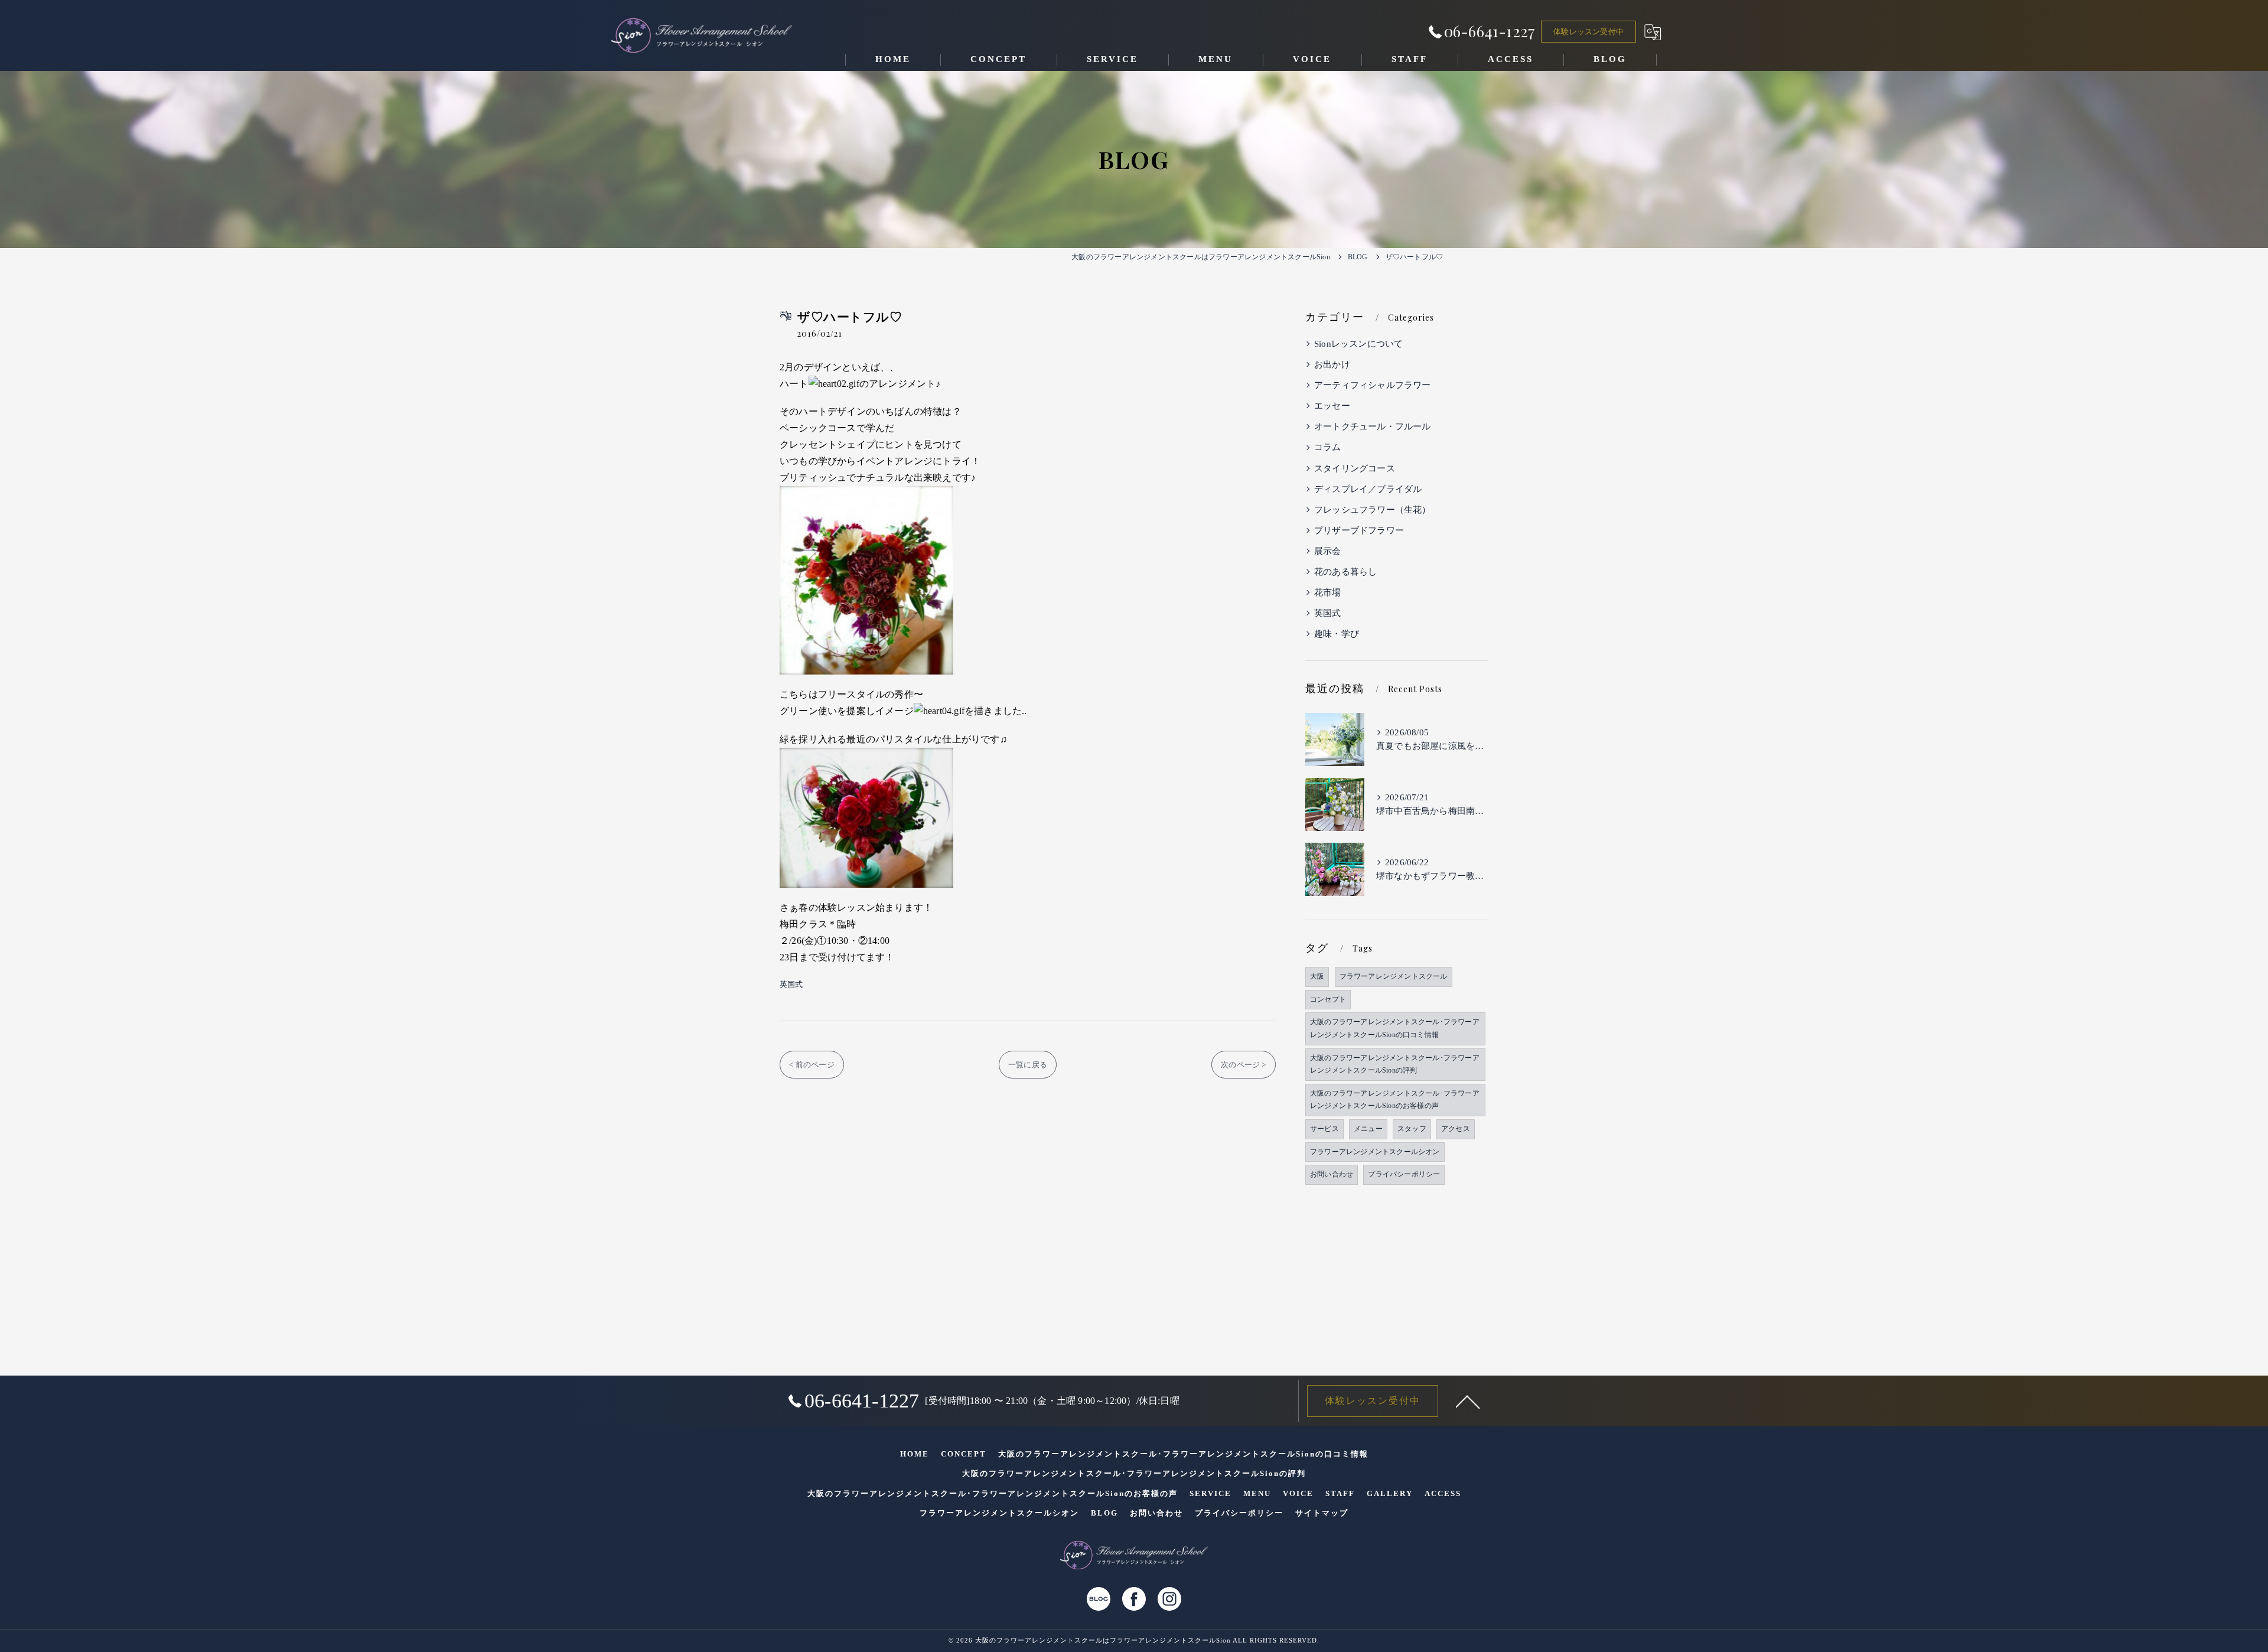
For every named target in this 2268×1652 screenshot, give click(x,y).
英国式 (791, 984)
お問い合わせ (1332, 1174)
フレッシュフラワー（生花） (1373, 510)
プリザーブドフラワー (1359, 530)
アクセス (1456, 1129)
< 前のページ (812, 1065)
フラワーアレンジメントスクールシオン (1375, 1152)
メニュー (1368, 1129)
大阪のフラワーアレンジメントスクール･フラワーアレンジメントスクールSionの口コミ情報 (1395, 1028)
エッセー (1332, 406)
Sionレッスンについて (1358, 344)
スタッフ (1412, 1129)
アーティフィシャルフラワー (1373, 385)
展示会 (1328, 551)
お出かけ (1332, 364)
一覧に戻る (1028, 1065)
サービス (1324, 1129)
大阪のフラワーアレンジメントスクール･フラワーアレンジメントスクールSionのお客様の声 (1395, 1100)
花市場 (1328, 592)
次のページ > (1243, 1065)
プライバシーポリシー (1404, 1174)
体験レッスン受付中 (1588, 32)
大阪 (1317, 976)
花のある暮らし (1345, 572)
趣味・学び (1337, 634)
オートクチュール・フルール (1373, 426)
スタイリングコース (1355, 468)
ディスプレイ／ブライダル (1368, 489)
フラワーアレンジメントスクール (1394, 976)
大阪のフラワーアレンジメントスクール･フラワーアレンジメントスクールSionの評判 (1395, 1064)
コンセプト (1328, 999)
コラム (1328, 447)
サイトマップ (1322, 1513)
